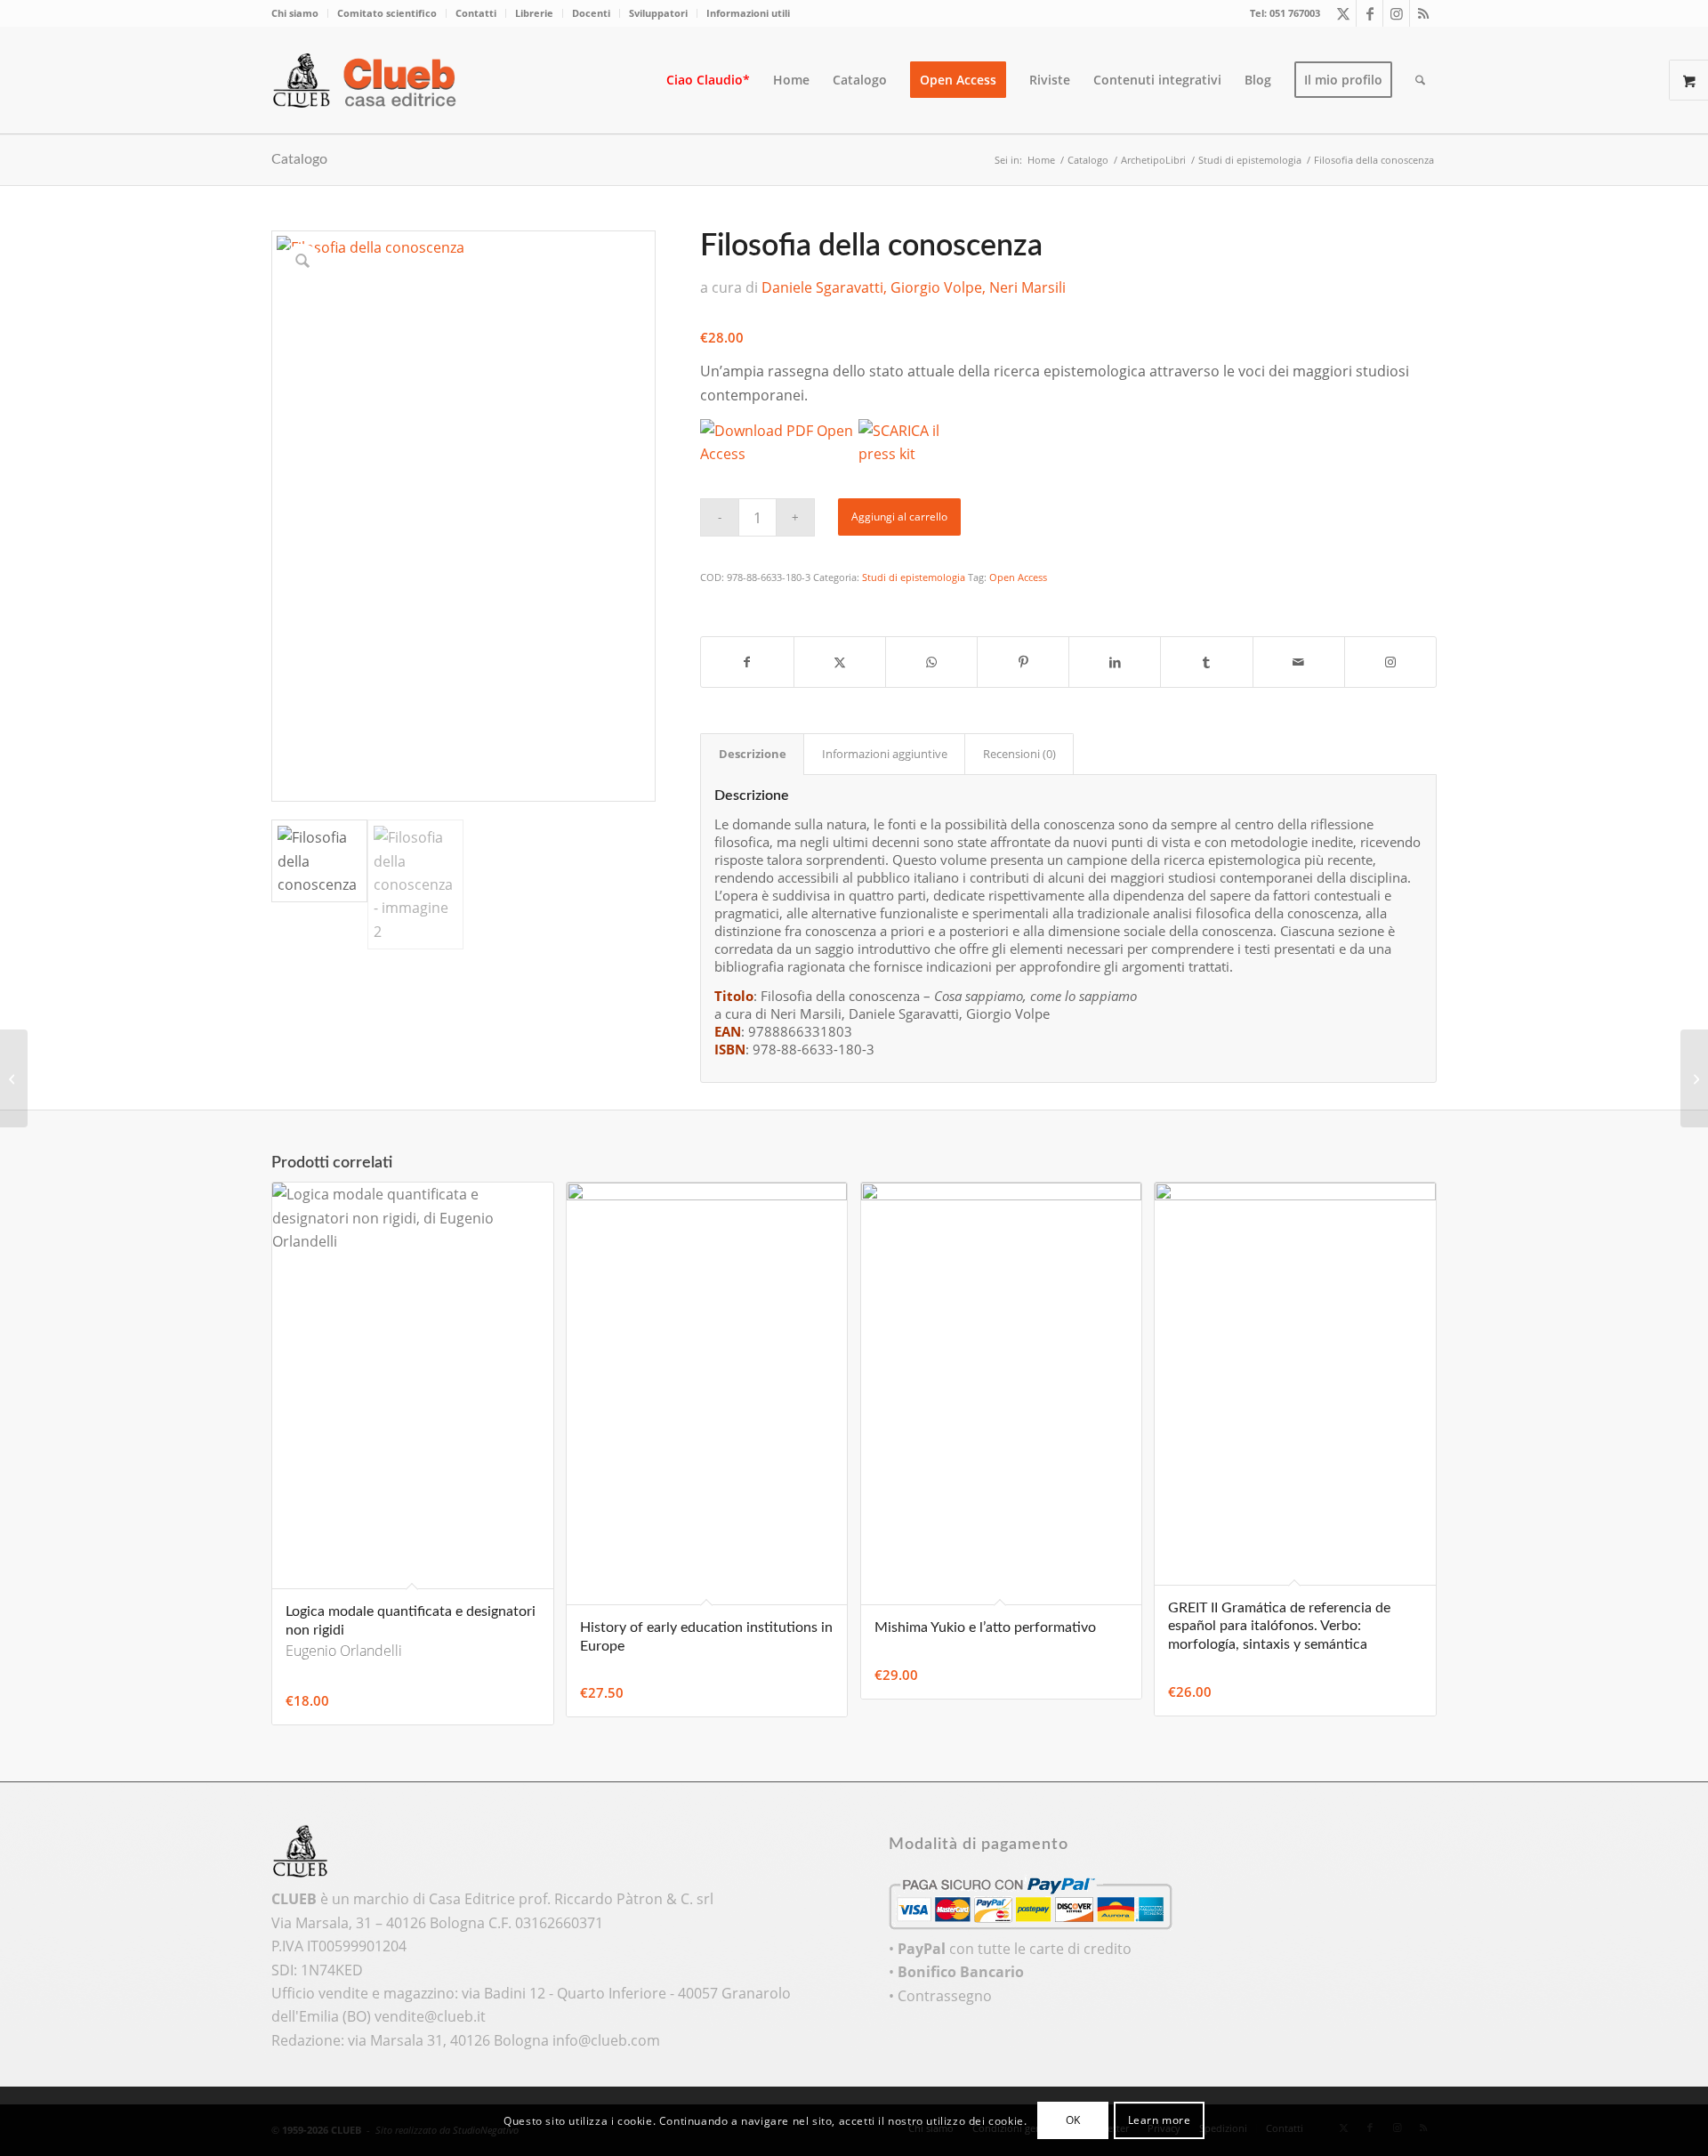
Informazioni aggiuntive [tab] (885, 754)
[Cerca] (1420, 80)
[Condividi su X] (840, 662)
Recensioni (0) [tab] (1019, 754)
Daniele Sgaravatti (822, 287)
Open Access (1018, 577)
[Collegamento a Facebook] (1370, 13)
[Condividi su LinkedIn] (1115, 662)
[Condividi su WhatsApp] (931, 662)
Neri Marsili (1027, 287)
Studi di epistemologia (914, 577)
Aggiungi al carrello (899, 517)
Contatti (476, 13)
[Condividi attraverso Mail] (1299, 662)
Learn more (1160, 2121)
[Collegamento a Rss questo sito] (1423, 13)
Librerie (534, 13)
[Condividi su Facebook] (747, 662)
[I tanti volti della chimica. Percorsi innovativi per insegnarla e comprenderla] (1694, 1078)
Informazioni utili (748, 13)
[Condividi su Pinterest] (1023, 662)
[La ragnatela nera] (14, 1078)
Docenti (591, 13)
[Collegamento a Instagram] (1396, 13)
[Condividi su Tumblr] (1206, 662)
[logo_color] (369, 80)
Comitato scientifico (387, 13)
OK (1073, 2121)
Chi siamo (295, 13)
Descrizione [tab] (753, 754)
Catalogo (299, 159)
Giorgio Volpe (936, 287)
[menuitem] (300, 13)
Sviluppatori (658, 13)
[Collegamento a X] (1343, 13)
